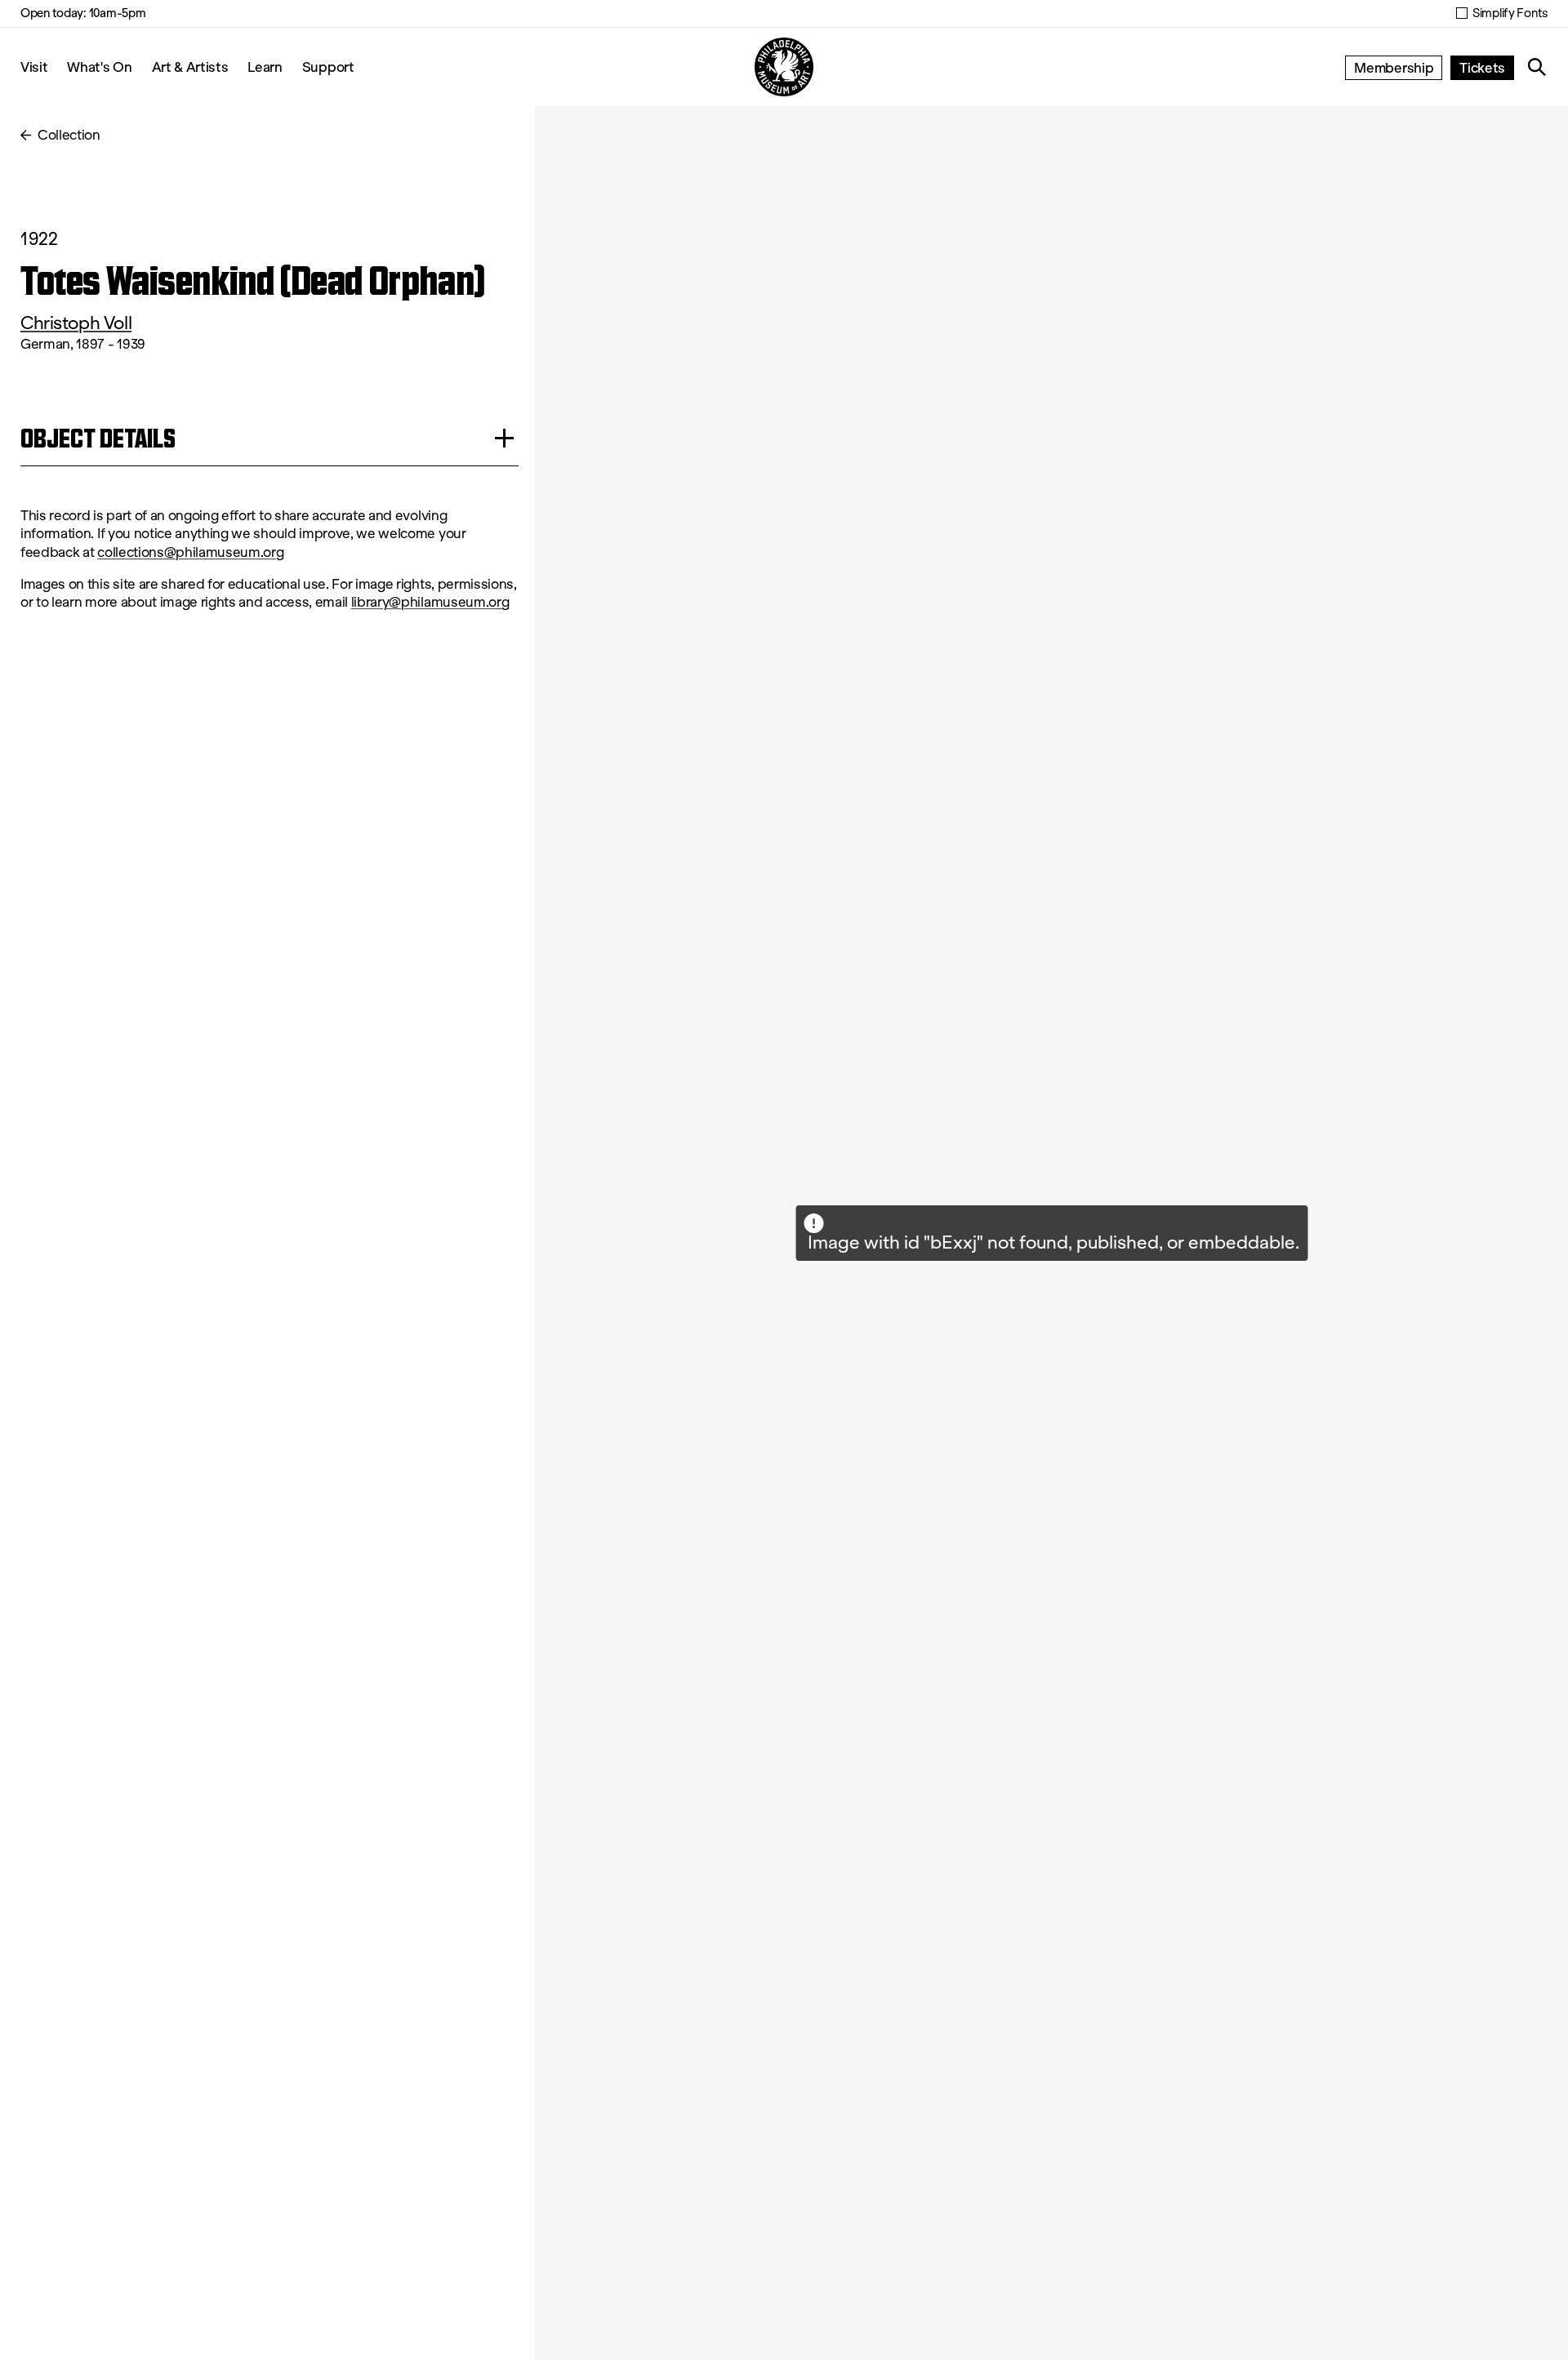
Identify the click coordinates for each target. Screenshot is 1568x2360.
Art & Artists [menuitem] (190, 67)
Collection (69, 135)
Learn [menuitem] (265, 67)
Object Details (98, 438)
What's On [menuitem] (99, 67)
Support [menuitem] (328, 67)
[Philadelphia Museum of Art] (784, 67)
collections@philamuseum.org (190, 552)
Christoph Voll (76, 323)
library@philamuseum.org (430, 602)
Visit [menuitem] (34, 67)
